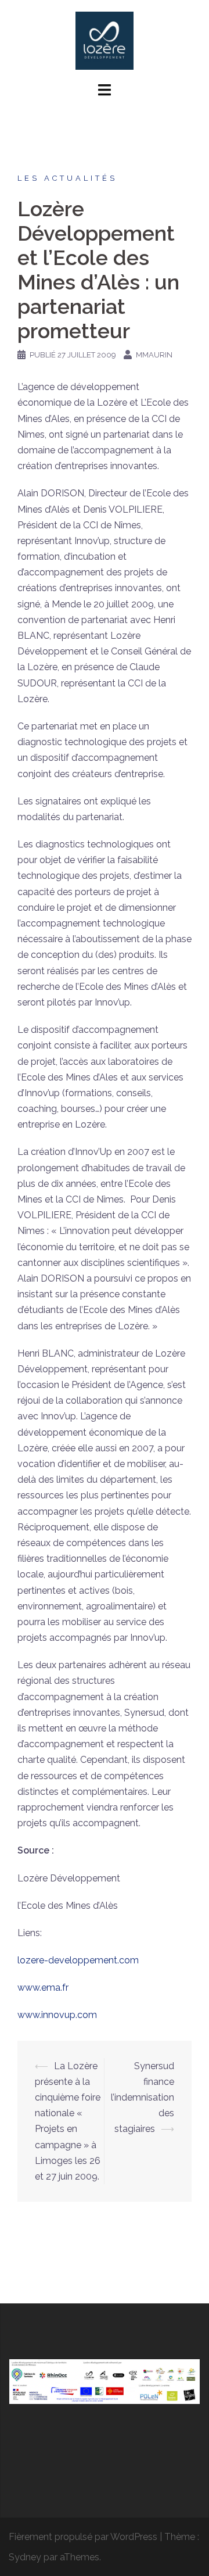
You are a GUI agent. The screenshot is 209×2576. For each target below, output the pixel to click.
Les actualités (67, 178)
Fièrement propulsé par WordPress (83, 2537)
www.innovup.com (57, 2015)
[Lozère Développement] (105, 40)
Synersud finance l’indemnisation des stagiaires (143, 2098)
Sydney (25, 2557)
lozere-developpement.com (78, 1960)
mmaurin (154, 355)
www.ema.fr (43, 1988)
